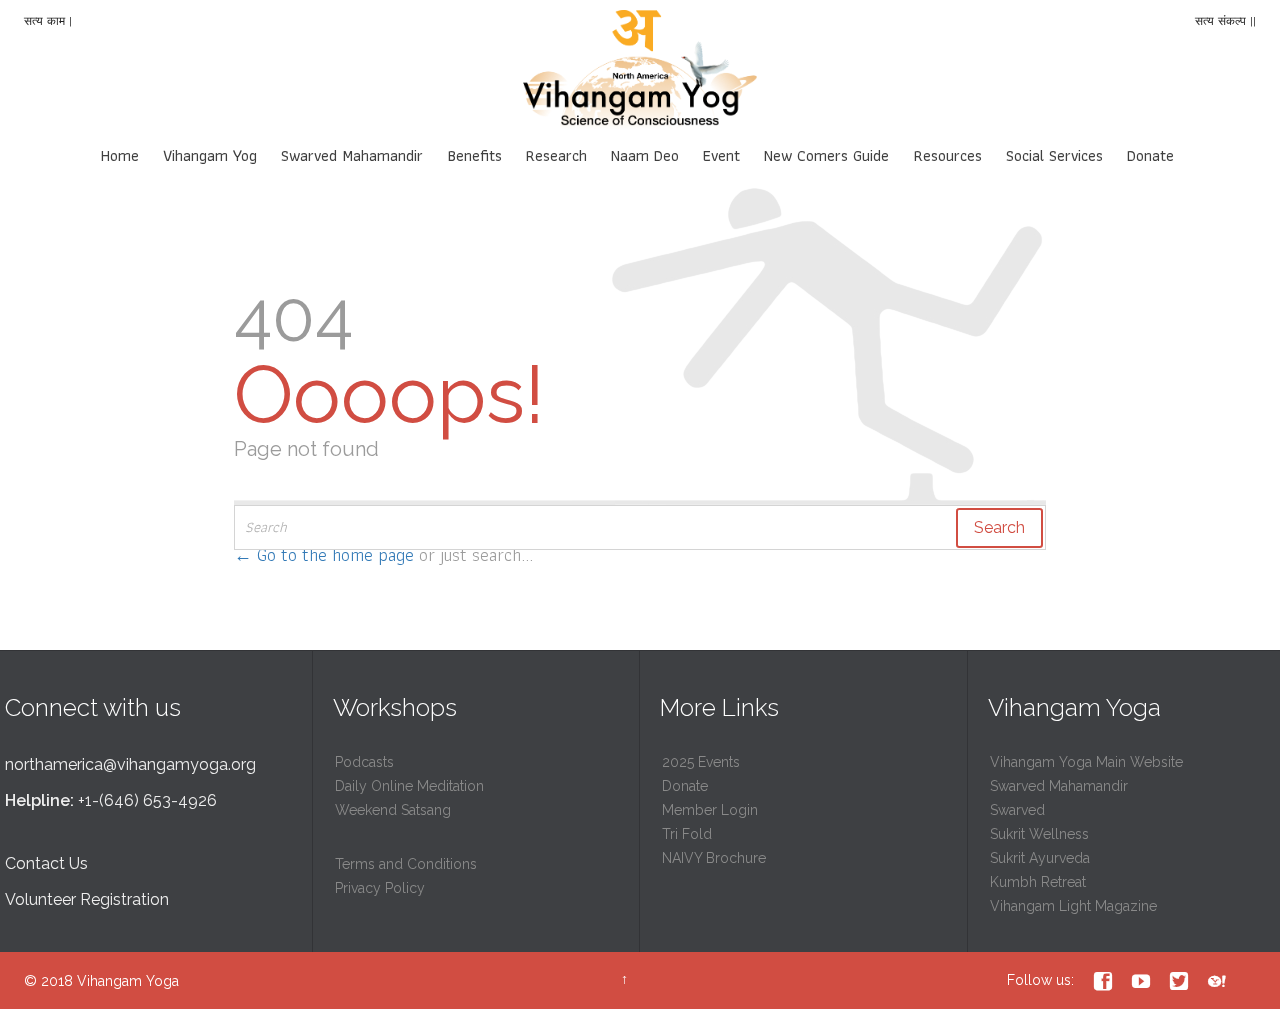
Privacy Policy (380, 888)
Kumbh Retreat (1038, 882)
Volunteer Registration (87, 899)
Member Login (710, 810)
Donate (685, 786)
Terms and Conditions (406, 864)
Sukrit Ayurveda (1040, 858)
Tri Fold (687, 834)
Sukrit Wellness (1039, 834)
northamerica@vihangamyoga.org (130, 764)
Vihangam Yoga (128, 981)
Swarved (1017, 810)
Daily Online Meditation (409, 786)
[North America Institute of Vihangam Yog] (640, 70)
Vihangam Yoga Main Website (1086, 762)
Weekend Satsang (393, 810)
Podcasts (364, 762)
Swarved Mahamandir (1059, 786)
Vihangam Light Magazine (1073, 906)
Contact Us (46, 863)
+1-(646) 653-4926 (147, 800)
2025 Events (701, 762)
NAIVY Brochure (714, 858)
